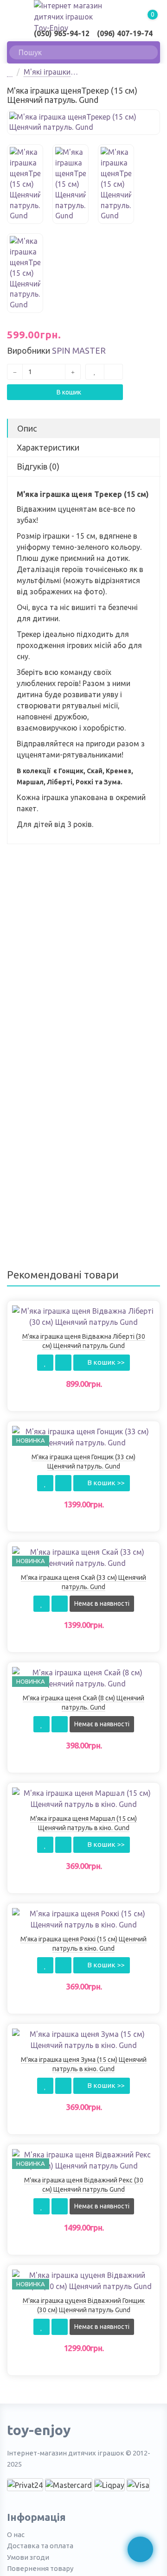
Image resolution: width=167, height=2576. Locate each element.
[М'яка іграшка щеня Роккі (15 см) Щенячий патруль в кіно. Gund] (83, 1918)
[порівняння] (113, 372)
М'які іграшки (47, 72)
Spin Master (79, 350)
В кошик (68, 392)
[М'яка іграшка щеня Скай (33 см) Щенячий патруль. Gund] (83, 1557)
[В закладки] (95, 372)
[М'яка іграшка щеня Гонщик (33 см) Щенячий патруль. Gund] (83, 1436)
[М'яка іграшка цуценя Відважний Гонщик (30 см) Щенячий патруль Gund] (83, 2280)
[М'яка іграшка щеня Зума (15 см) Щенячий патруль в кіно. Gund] (83, 2039)
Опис (27, 428)
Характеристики (48, 447)
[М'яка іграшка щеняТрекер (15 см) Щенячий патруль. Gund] (83, 122)
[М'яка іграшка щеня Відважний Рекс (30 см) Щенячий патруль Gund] (83, 2159)
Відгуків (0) (38, 466)
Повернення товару (40, 2568)
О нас (16, 2535)
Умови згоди (28, 2557)
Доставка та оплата (40, 2546)
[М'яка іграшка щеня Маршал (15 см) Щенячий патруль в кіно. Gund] (83, 1798)
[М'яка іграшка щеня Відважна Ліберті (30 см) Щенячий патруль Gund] (83, 1316)
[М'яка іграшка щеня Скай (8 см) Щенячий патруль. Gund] (83, 1677)
